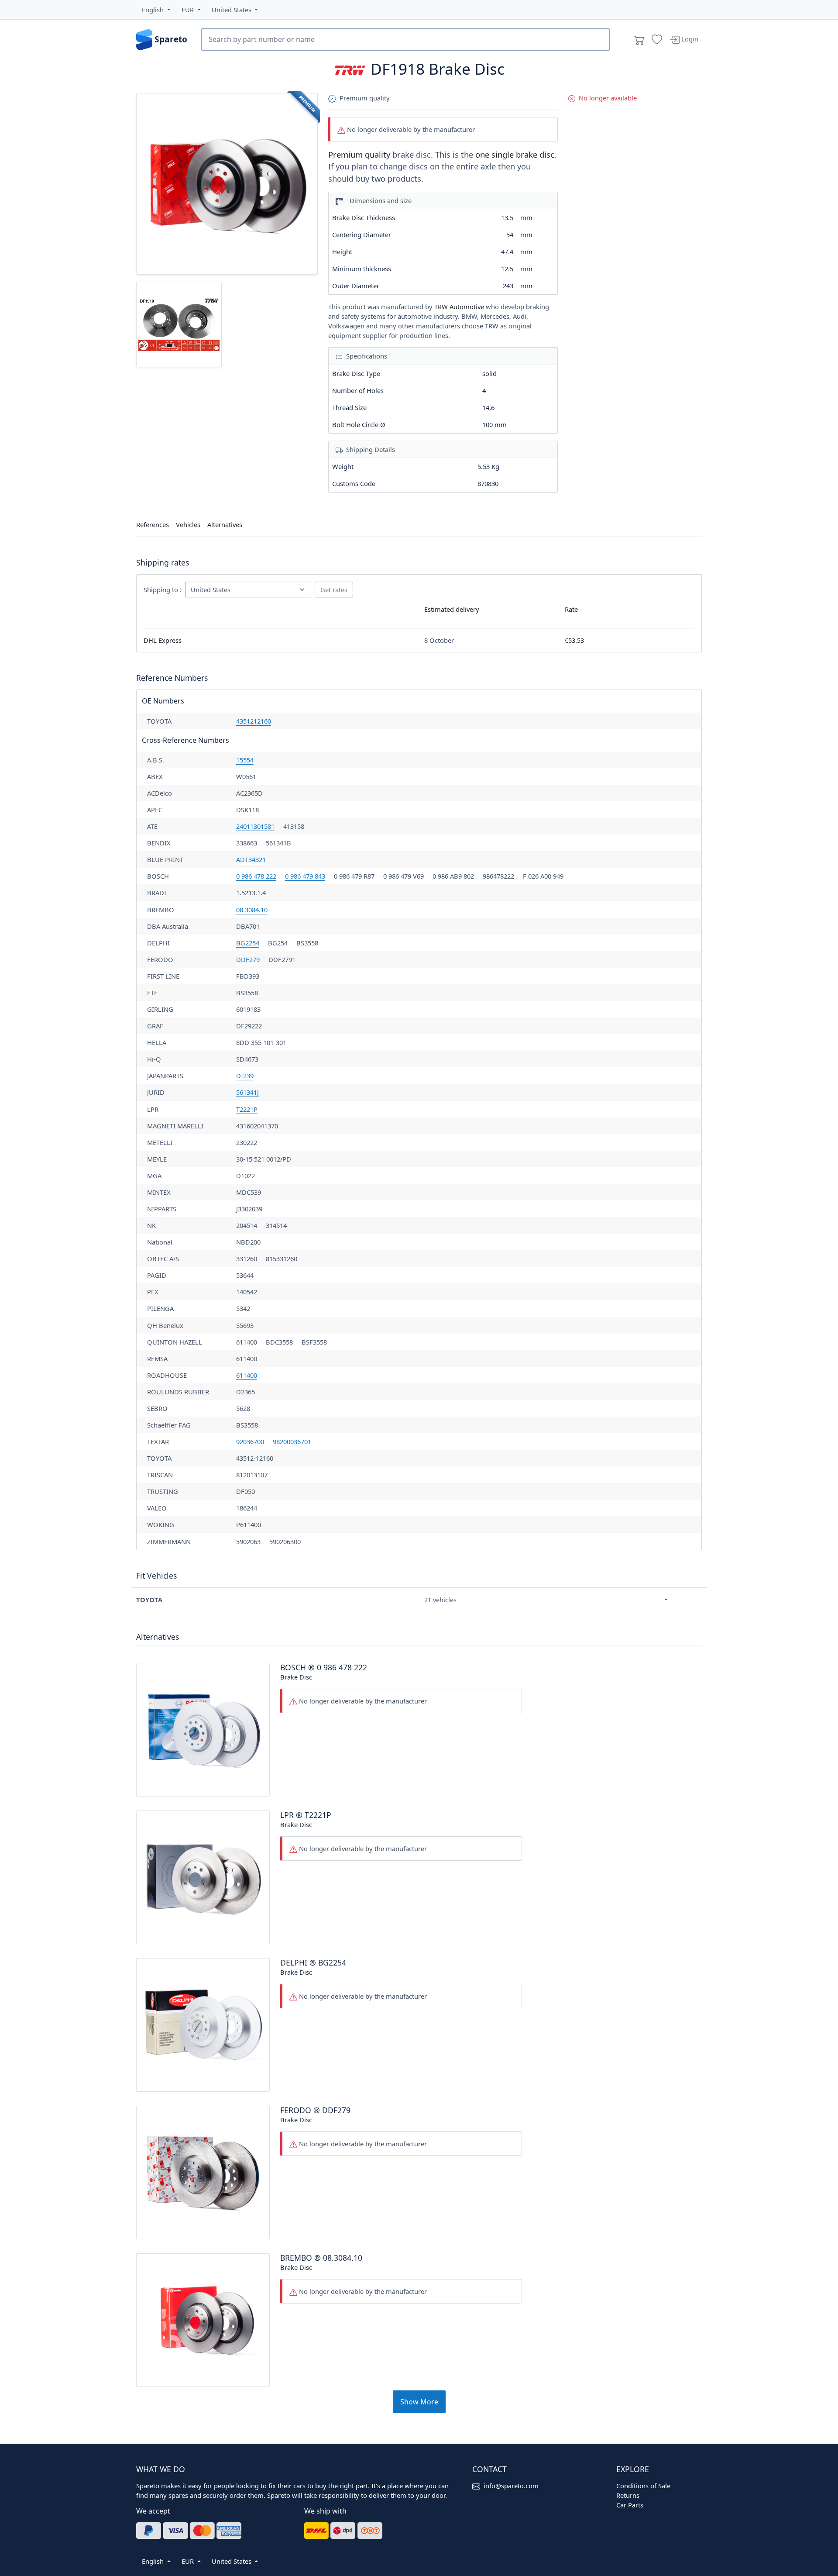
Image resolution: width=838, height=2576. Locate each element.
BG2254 (248, 943)
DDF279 (248, 959)
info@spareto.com (511, 2486)
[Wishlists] (657, 40)
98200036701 (292, 1441)
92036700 (250, 1441)
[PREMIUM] (227, 183)
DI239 (245, 1076)
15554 (245, 760)
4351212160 (254, 721)
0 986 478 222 (256, 876)
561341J (247, 1092)
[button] (156, 10)
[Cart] (639, 40)
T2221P (247, 1109)
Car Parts (630, 2505)
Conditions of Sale (643, 2486)
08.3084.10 (252, 910)
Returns (628, 2495)
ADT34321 (251, 859)
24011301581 (255, 826)
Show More (419, 2402)
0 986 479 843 (305, 876)
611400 (247, 1375)
